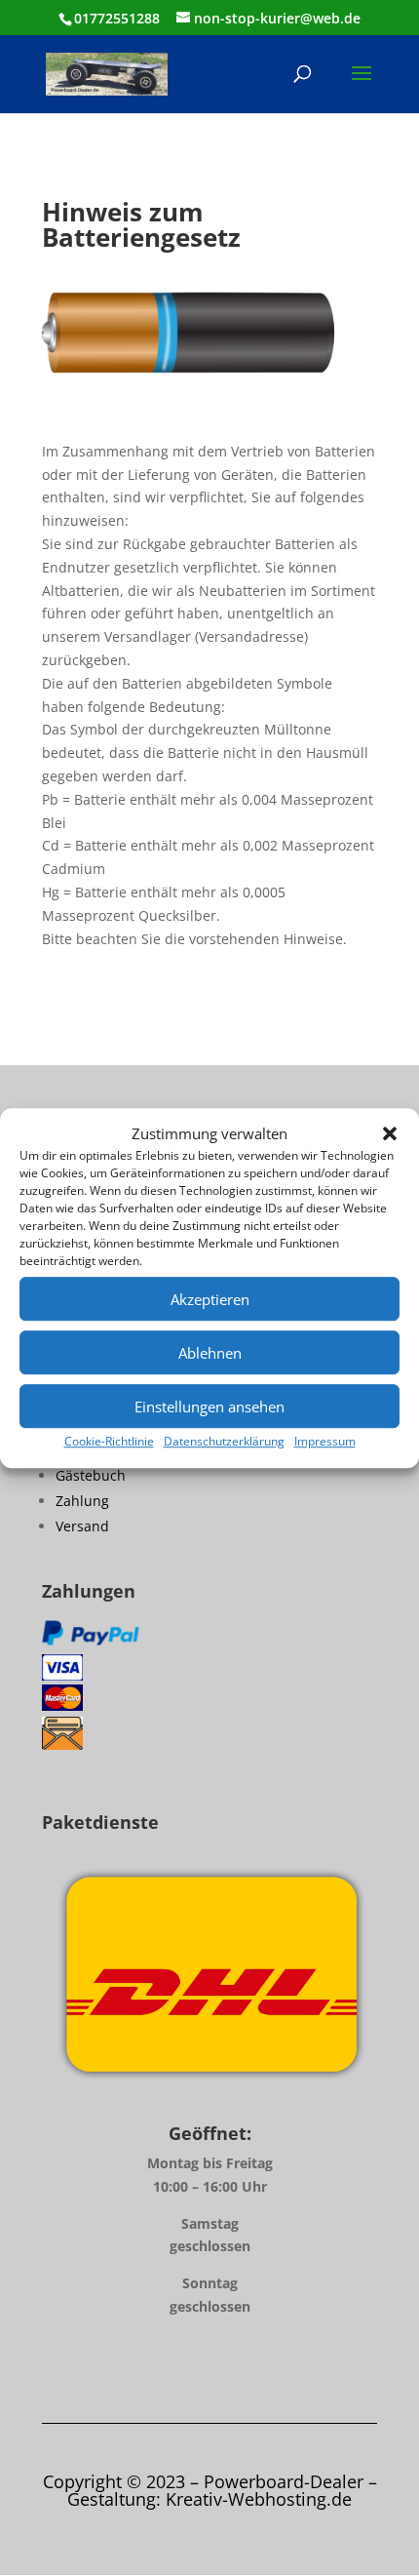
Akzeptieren (210, 1299)
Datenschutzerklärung (224, 1442)
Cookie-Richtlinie (109, 1442)
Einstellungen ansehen (209, 1407)
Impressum (325, 1442)
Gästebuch (91, 1475)
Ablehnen (210, 1353)
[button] (390, 1134)
